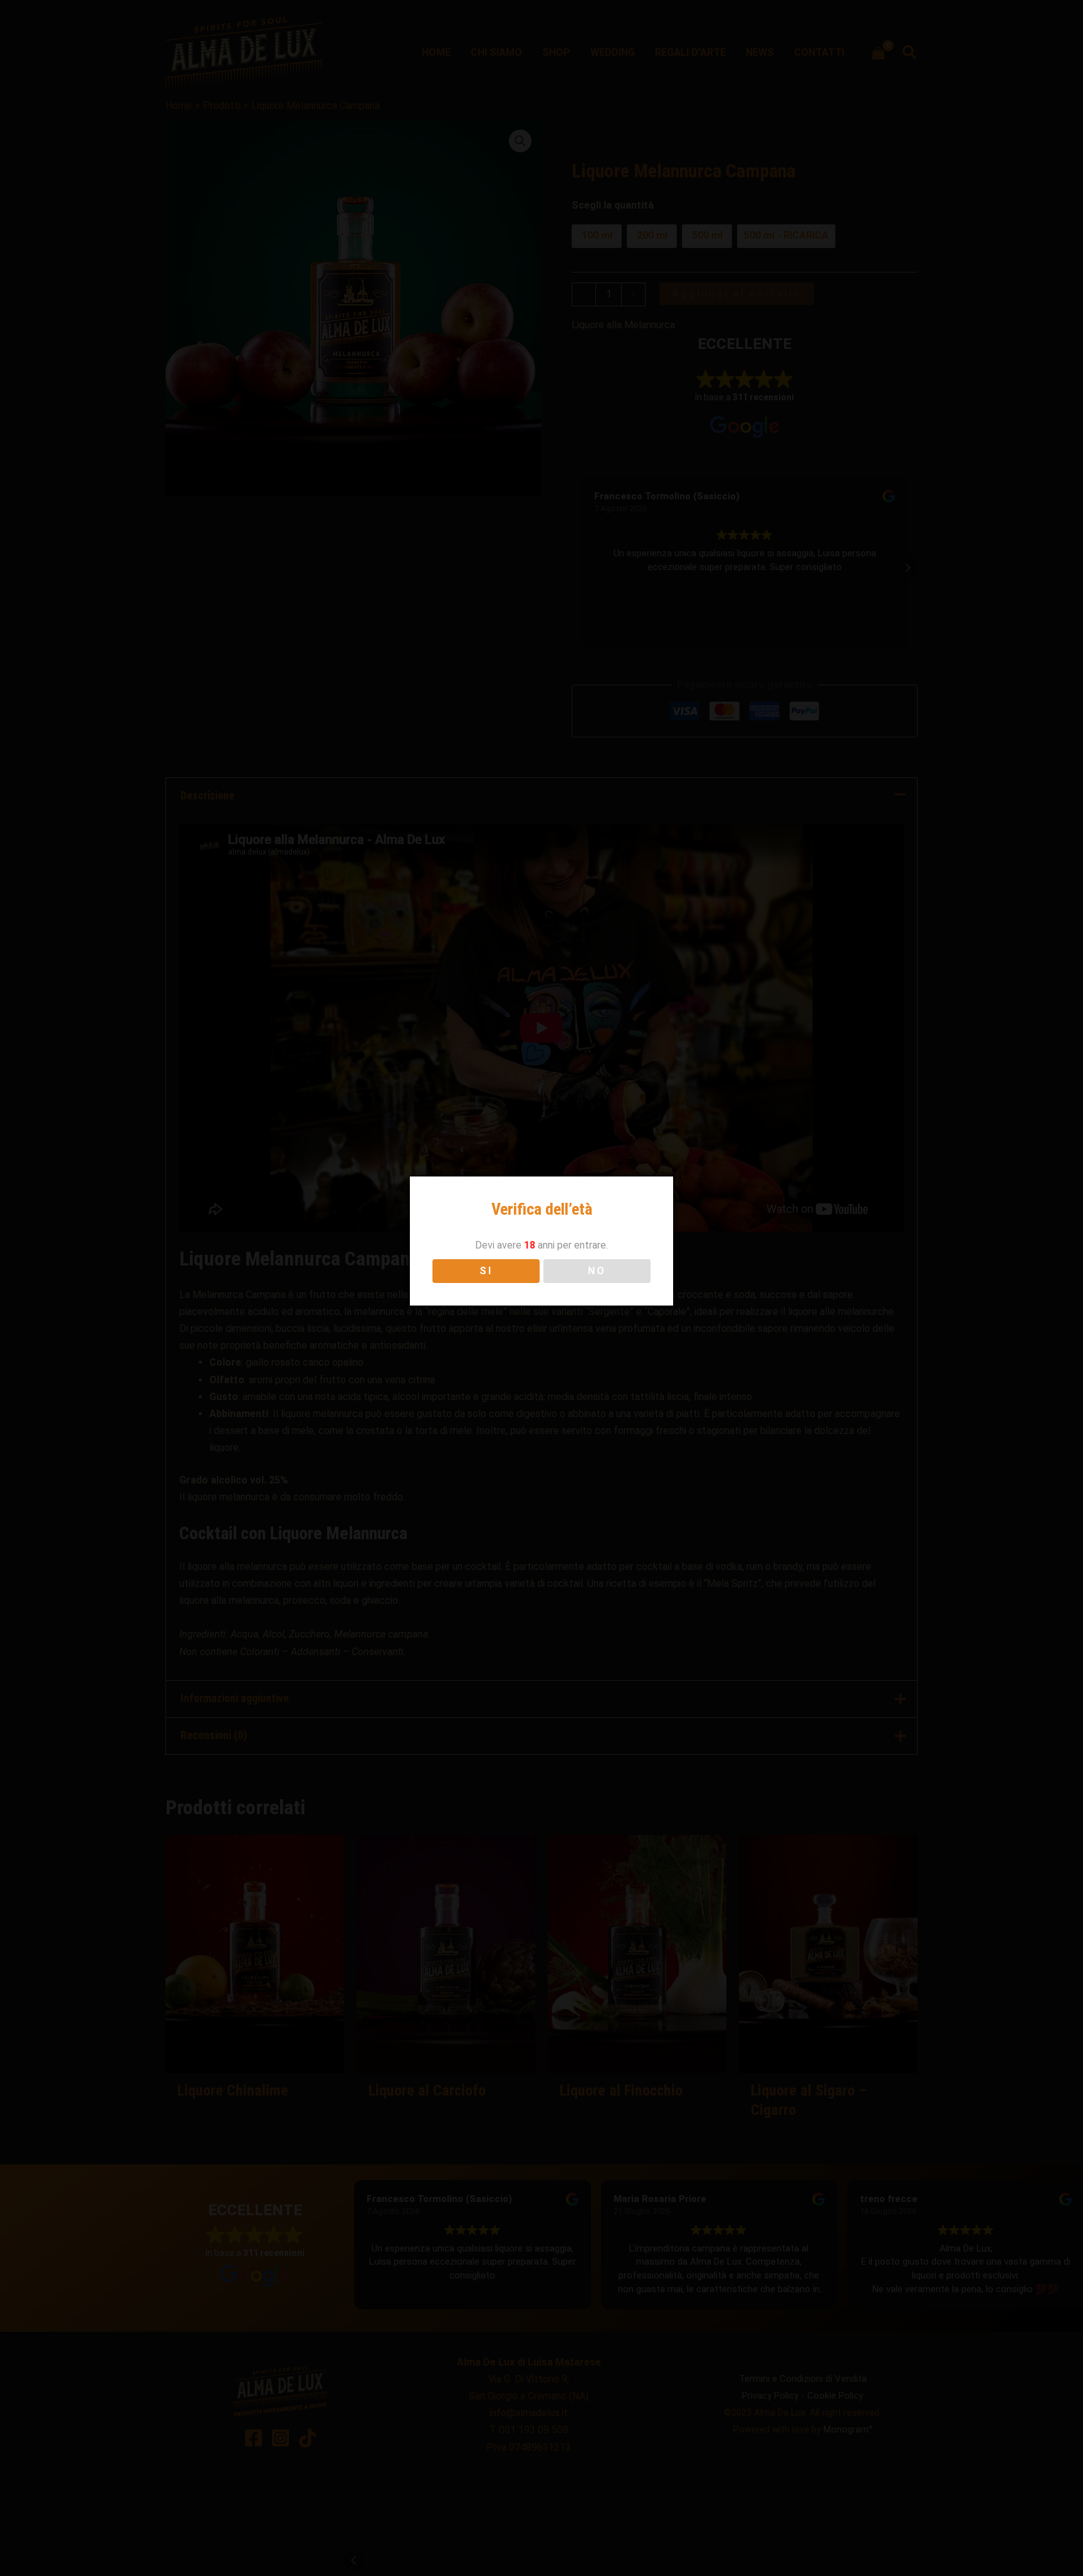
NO (597, 1271)
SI (486, 1271)
